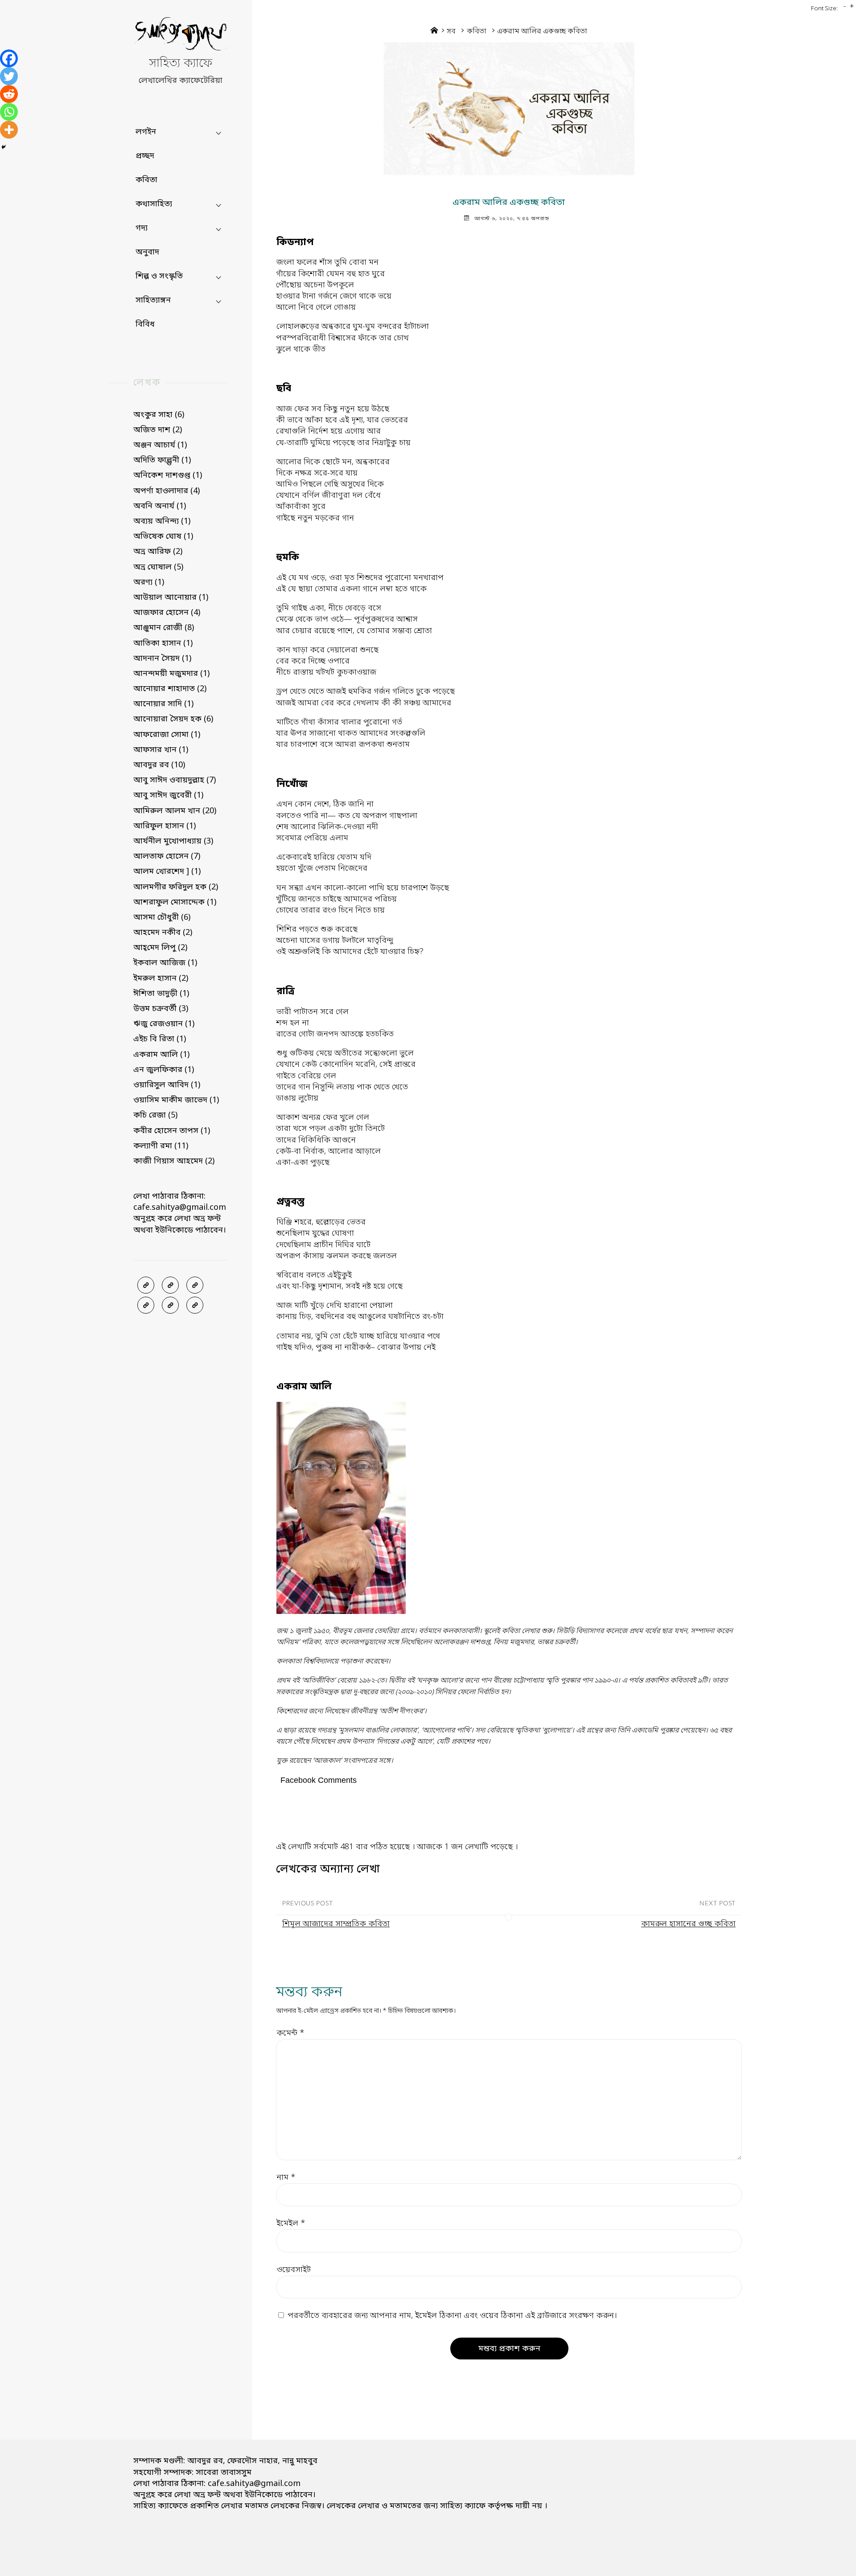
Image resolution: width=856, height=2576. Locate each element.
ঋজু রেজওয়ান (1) (164, 1024)
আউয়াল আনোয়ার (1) (171, 598)
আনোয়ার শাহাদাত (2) (170, 689)
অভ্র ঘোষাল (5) (158, 567)
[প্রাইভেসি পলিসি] (170, 1305)
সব (451, 32)
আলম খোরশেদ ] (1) (167, 872)
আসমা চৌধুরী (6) (162, 917)
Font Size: (824, 9)
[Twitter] (9, 76)
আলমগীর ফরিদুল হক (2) (176, 887)
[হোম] (195, 1305)
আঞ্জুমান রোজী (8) (164, 628)
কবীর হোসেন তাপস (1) (172, 1131)
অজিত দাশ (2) (158, 430)
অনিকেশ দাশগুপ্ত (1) (168, 475)
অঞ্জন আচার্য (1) (160, 445)
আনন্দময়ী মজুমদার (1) (171, 674)
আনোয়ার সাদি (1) (163, 704)
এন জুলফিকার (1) (164, 1070)
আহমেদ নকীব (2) (163, 933)
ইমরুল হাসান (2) (161, 979)
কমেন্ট (290, 2033)
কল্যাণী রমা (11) (161, 1146)
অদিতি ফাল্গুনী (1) (162, 460)
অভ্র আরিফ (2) (158, 552)
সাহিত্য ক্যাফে (181, 64)
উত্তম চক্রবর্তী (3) (161, 1009)
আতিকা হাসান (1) (163, 643)
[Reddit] (9, 94)
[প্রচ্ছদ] (146, 1285)
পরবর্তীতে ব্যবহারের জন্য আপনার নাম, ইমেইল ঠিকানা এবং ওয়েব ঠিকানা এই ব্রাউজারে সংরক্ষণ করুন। (452, 2316)
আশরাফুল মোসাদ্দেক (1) (175, 902)
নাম (286, 2178)
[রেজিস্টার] (195, 1285)
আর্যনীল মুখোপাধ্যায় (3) (173, 841)
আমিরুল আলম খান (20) (175, 811)
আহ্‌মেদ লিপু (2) (160, 948)
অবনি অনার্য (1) (160, 506)
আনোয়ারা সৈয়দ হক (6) (173, 719)
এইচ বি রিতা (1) (160, 1039)
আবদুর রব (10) (159, 765)
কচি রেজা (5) (155, 1115)
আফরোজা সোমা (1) (167, 735)
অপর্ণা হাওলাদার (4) (167, 491)
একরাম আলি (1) (161, 1055)
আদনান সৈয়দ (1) (162, 659)
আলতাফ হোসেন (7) (167, 856)
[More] (9, 130)
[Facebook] (9, 58)
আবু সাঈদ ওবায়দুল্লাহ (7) (175, 780)
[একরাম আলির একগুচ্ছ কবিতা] (509, 109)
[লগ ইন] (170, 1285)
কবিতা (477, 32)
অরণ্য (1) (149, 582)
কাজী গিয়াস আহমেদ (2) (174, 1161)
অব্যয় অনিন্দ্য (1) (162, 521)
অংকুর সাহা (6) (159, 415)
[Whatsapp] (9, 112)
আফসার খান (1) (161, 750)
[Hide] (4, 147)
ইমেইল (291, 2224)
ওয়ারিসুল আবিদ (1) (167, 1085)
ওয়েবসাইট (294, 2270)
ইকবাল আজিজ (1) (165, 963)
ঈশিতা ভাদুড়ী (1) (161, 994)
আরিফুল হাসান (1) (165, 826)
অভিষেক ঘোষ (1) (163, 536)
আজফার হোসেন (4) (167, 613)
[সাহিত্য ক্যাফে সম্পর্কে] (146, 1305)
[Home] (434, 32)
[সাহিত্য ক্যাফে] (181, 36)
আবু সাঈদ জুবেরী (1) (168, 795)
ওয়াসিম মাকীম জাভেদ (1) (176, 1100)
